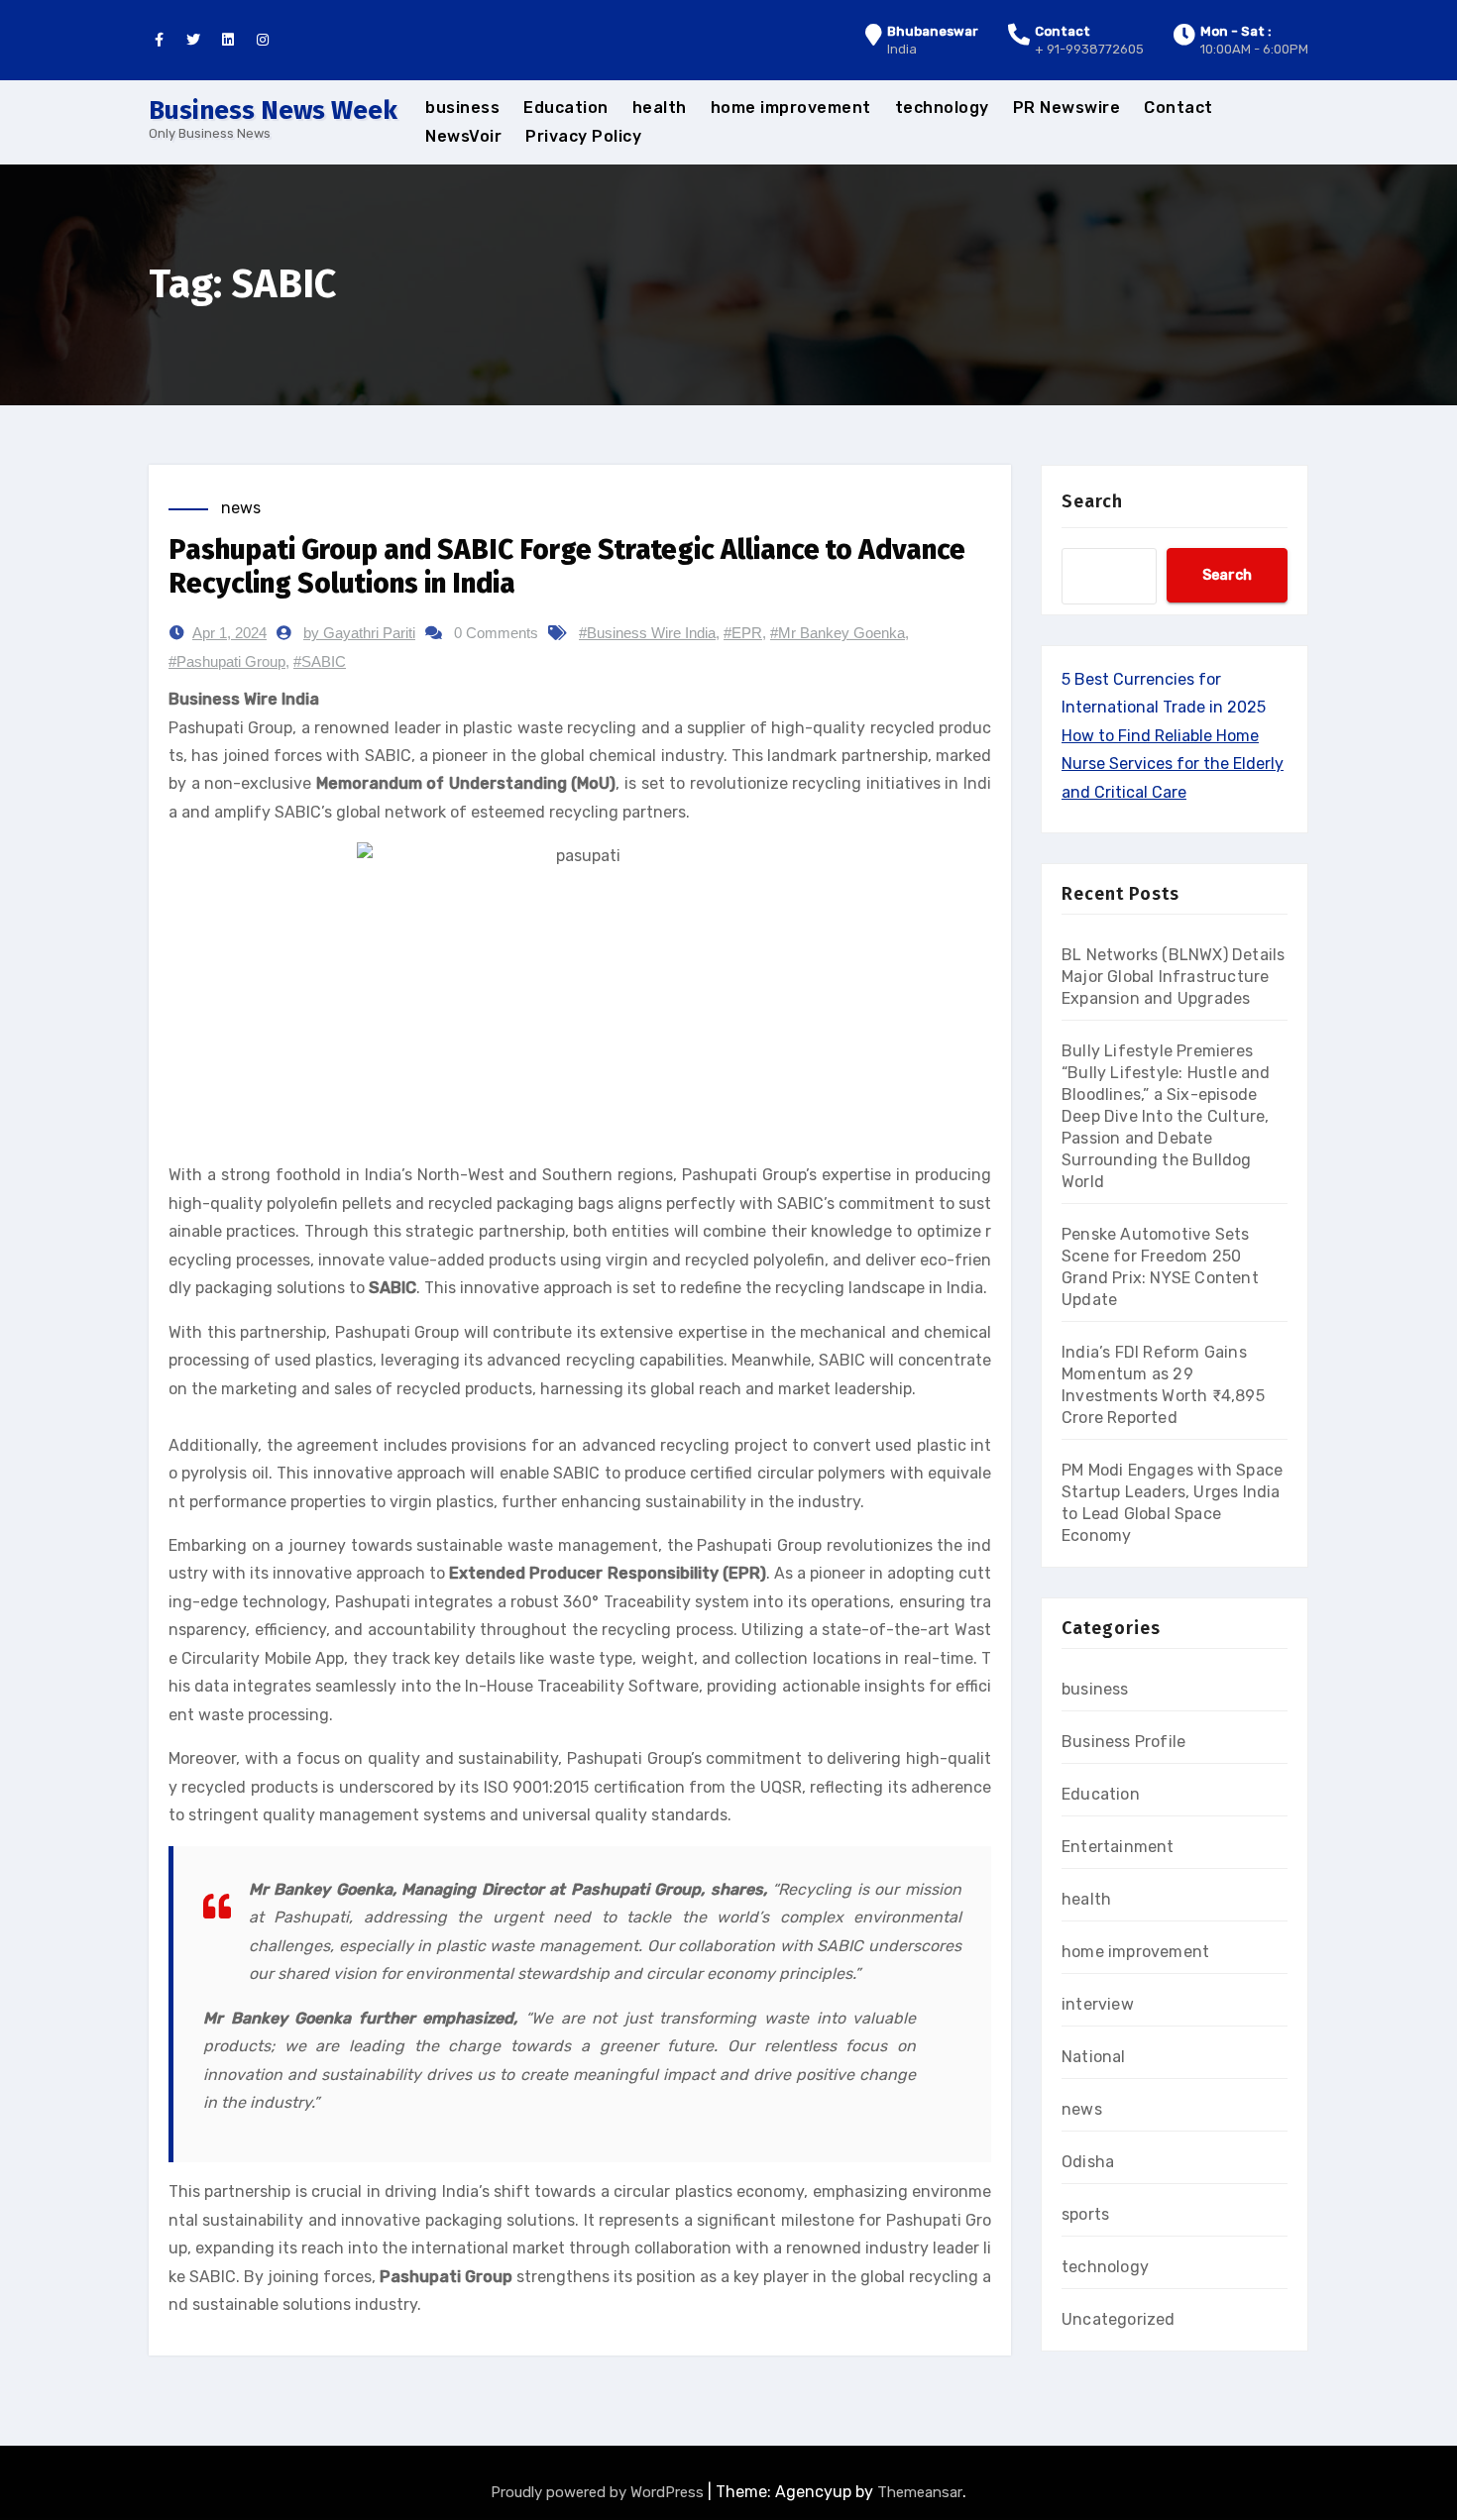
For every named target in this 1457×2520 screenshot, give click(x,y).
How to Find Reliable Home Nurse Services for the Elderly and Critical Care (1173, 764)
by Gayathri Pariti (359, 633)
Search (1092, 501)
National (1094, 2057)
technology (942, 108)
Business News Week (273, 110)
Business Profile (1123, 1742)
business (462, 108)
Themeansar (920, 2492)
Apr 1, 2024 (229, 633)
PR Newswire (1067, 108)
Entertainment (1118, 1847)
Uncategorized (1119, 2319)
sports (1085, 2214)
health (660, 108)
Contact (1178, 108)
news (241, 508)
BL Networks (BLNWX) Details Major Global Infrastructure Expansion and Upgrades (1173, 977)
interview (1098, 2004)
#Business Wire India (647, 633)
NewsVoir (463, 136)
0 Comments (496, 633)
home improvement (791, 108)
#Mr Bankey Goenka (838, 633)
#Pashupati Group (227, 661)
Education (566, 108)
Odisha (1088, 2162)
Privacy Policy (583, 136)
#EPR (743, 633)
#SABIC (320, 661)
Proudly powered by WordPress (599, 2492)
